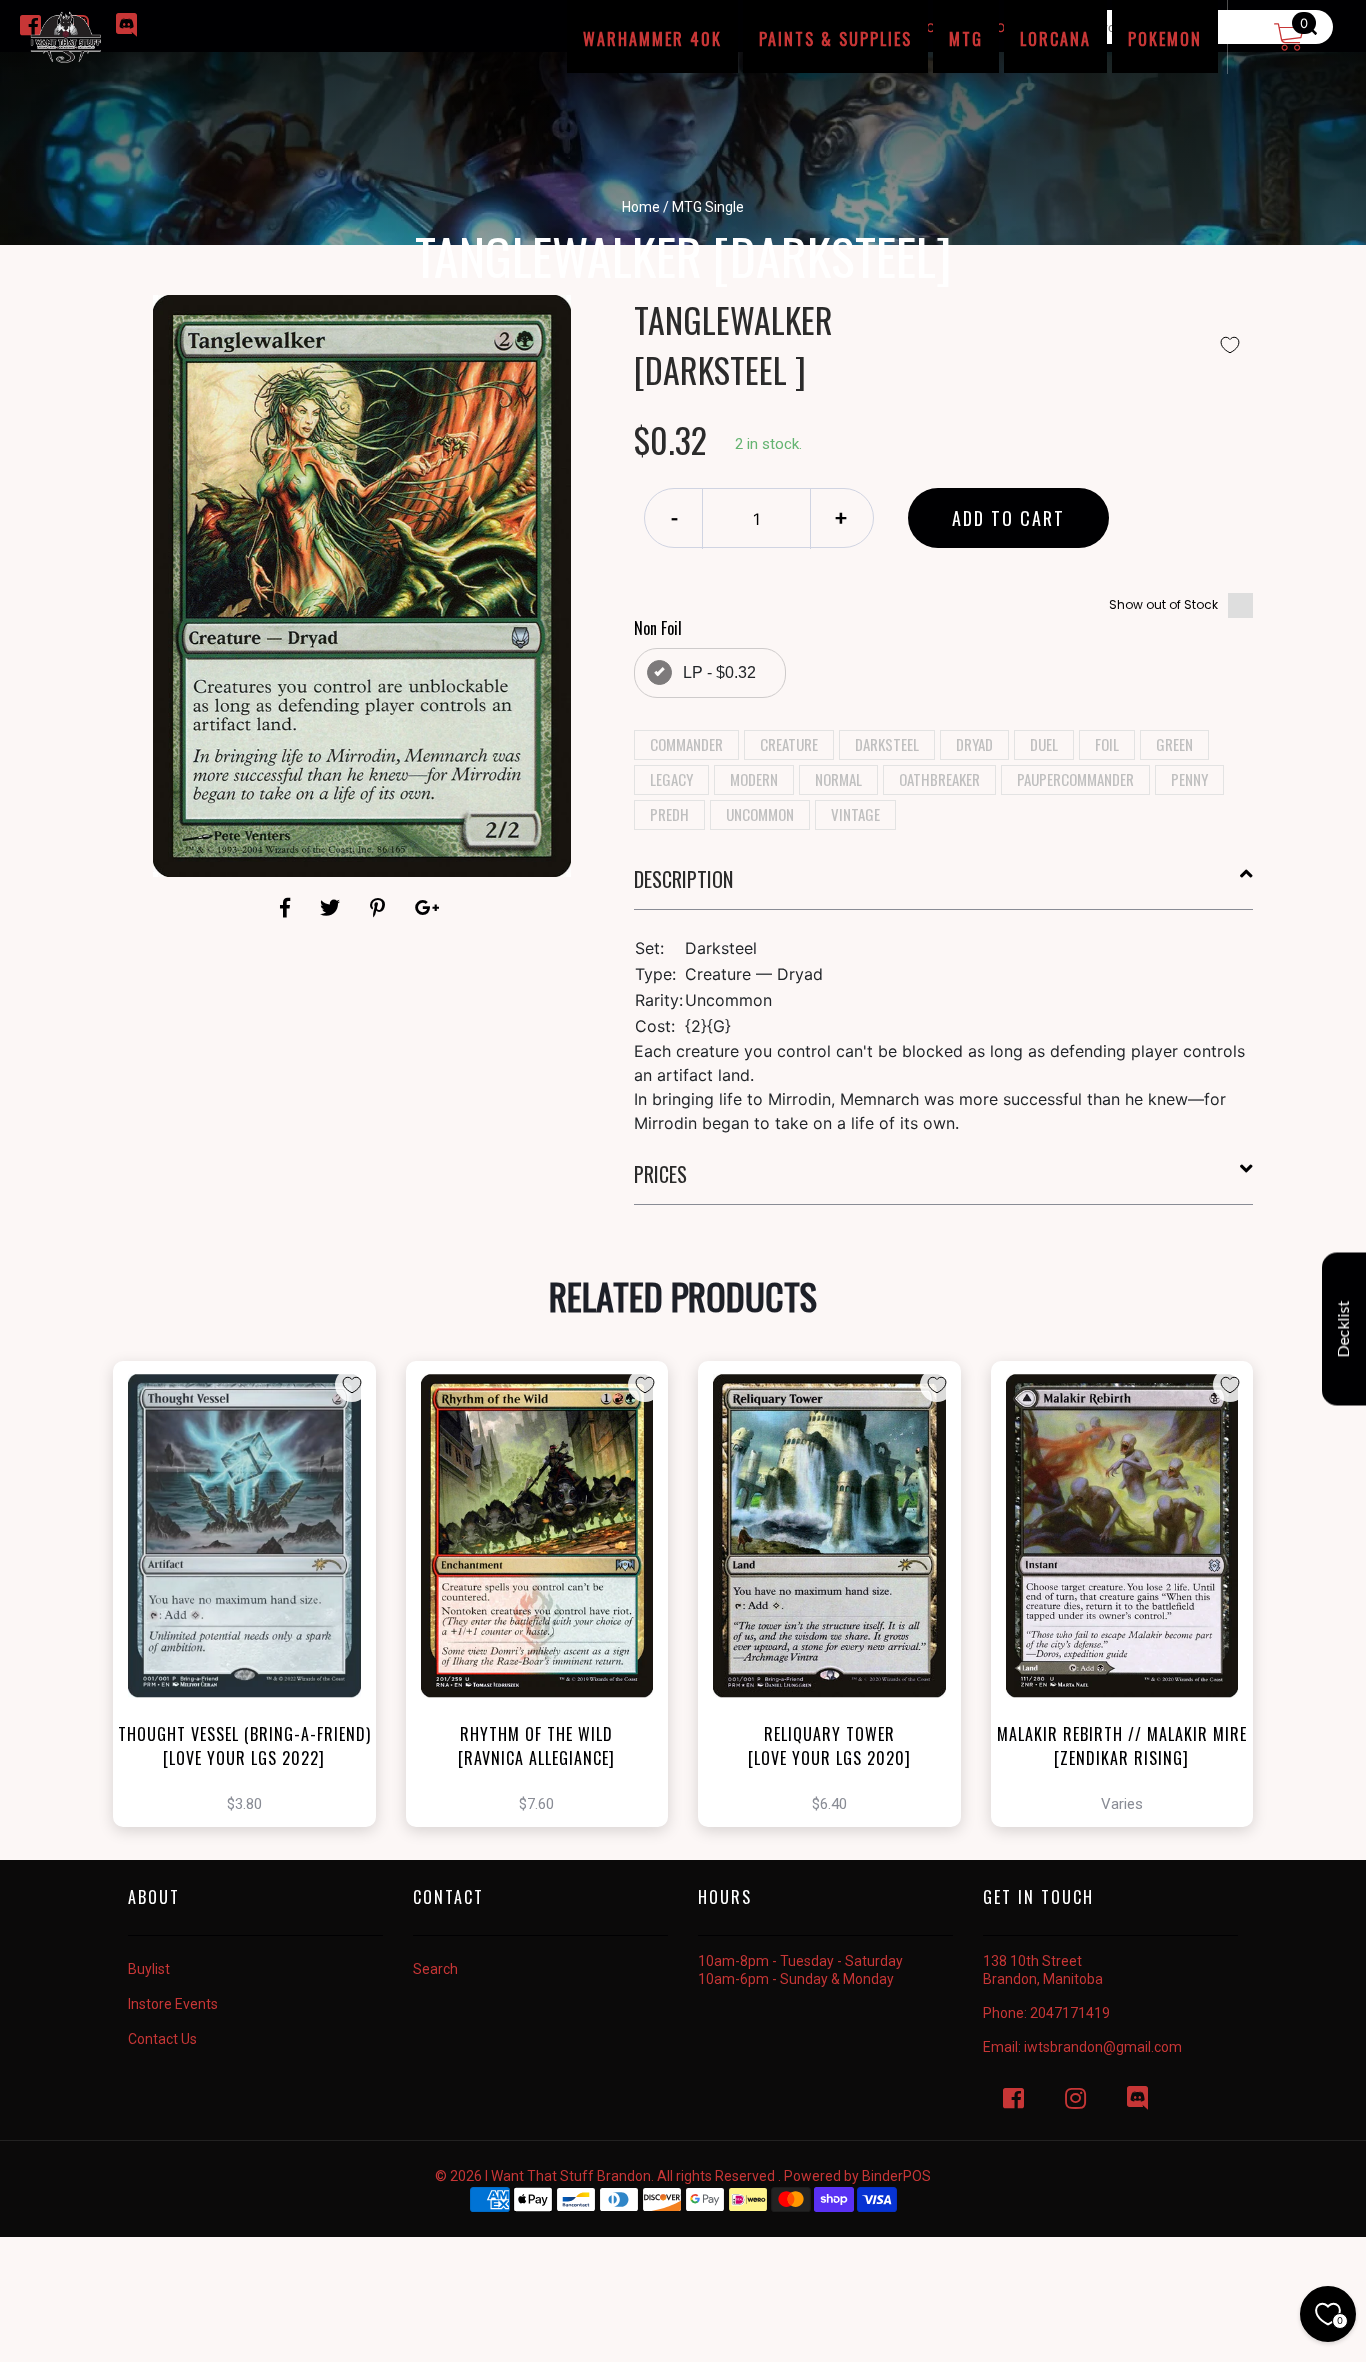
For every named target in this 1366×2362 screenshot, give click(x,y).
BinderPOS (896, 2176)
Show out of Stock (1163, 604)
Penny (1189, 779)
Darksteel (887, 744)
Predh (669, 814)
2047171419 (1070, 2013)
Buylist (149, 1969)
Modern (754, 779)
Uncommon (760, 814)
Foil (1107, 744)
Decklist (1344, 1329)
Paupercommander (1075, 779)
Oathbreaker (939, 779)
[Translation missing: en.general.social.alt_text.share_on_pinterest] (380, 908)
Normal (838, 779)
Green (1174, 744)
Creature (789, 744)
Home (641, 207)
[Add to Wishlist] (1230, 345)
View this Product (253, 1629)
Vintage (855, 814)
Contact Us (162, 2039)
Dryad (974, 744)
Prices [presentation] (660, 1174)
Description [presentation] (683, 879)
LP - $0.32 (719, 672)
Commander (686, 744)
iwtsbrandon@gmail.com (1103, 2047)
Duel (1044, 744)
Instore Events (173, 2004)
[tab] (944, 887)
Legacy (671, 779)
